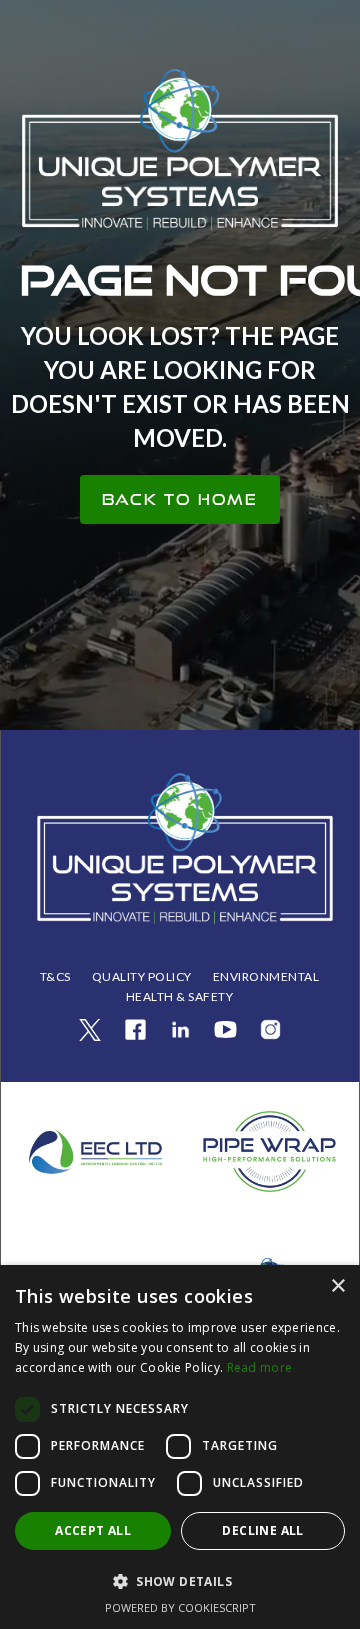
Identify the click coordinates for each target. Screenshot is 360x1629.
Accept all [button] (93, 1530)
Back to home (180, 499)
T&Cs (55, 976)
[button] (180, 1581)
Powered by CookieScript (180, 1607)
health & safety (180, 996)
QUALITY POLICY (142, 976)
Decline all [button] (262, 1530)
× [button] (337, 1286)
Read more (260, 1367)
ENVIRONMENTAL (266, 976)
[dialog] (180, 1447)
